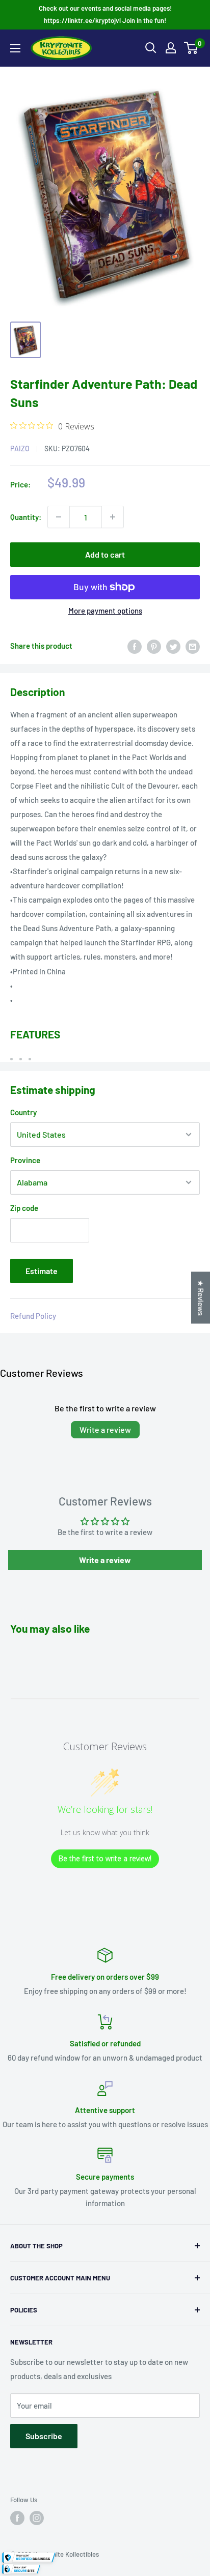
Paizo (20, 448)
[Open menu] (15, 48)
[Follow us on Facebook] (17, 2518)
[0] (191, 48)
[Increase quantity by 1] (113, 517)
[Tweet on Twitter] (173, 646)
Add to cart (105, 554)
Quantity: (26, 517)
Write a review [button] (105, 1560)
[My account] (171, 48)
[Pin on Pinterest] (154, 646)
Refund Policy (33, 1316)
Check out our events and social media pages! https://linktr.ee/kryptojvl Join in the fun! (105, 14)
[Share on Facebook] (135, 646)
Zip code (24, 1208)
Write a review (105, 1429)
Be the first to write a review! (105, 1858)
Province (25, 1160)
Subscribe (44, 2436)
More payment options (105, 611)
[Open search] (151, 48)
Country (23, 1112)
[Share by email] (193, 646)
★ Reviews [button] (201, 1297)
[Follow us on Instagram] (37, 2518)
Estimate (42, 1271)
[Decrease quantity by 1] (59, 517)
